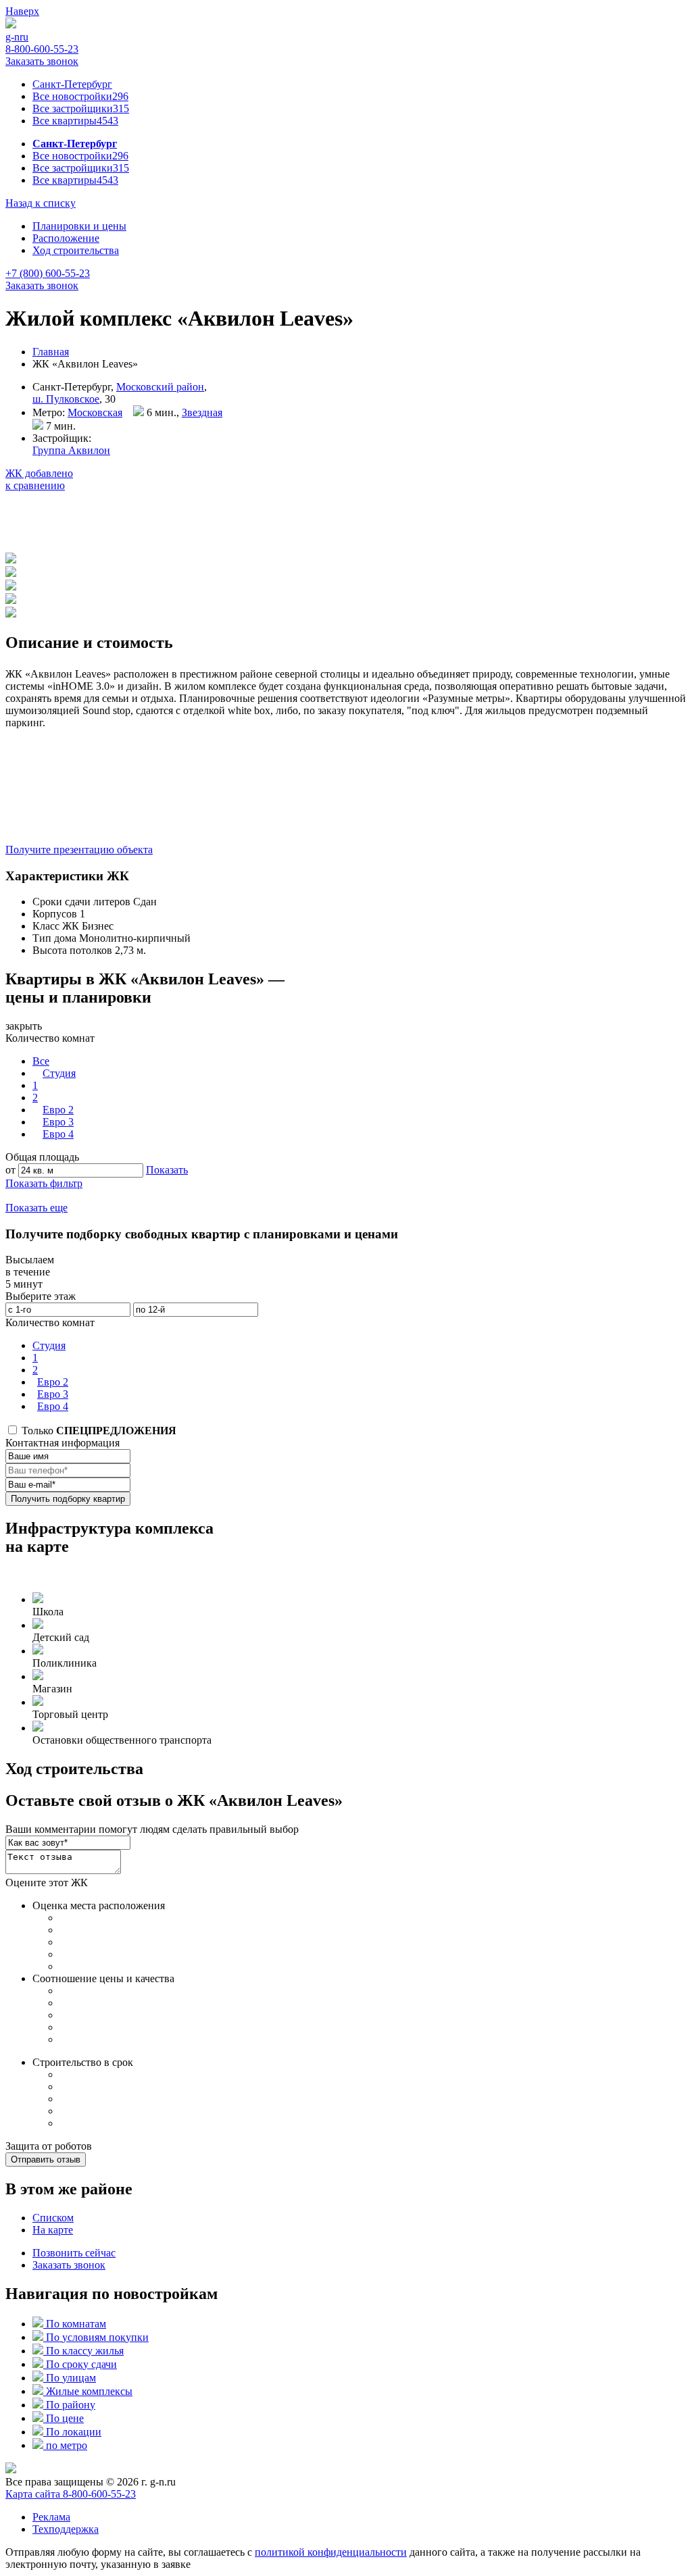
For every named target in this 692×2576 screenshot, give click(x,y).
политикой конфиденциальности (331, 2552)
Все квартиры (75, 121)
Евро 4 (58, 1134)
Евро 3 (58, 1122)
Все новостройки (80, 96)
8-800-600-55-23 (42, 49)
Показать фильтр (44, 1183)
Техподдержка (66, 2529)
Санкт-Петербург (72, 84)
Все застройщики (81, 108)
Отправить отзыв (46, 2160)
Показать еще (36, 1208)
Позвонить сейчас (74, 2253)
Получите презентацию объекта (79, 850)
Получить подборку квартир (68, 1499)
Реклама (51, 2517)
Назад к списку (41, 203)
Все (41, 1061)
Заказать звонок (42, 61)
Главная (51, 352)
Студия (59, 1073)
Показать (167, 1170)
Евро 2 (58, 1110)
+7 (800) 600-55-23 (48, 273)
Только (98, 1431)
